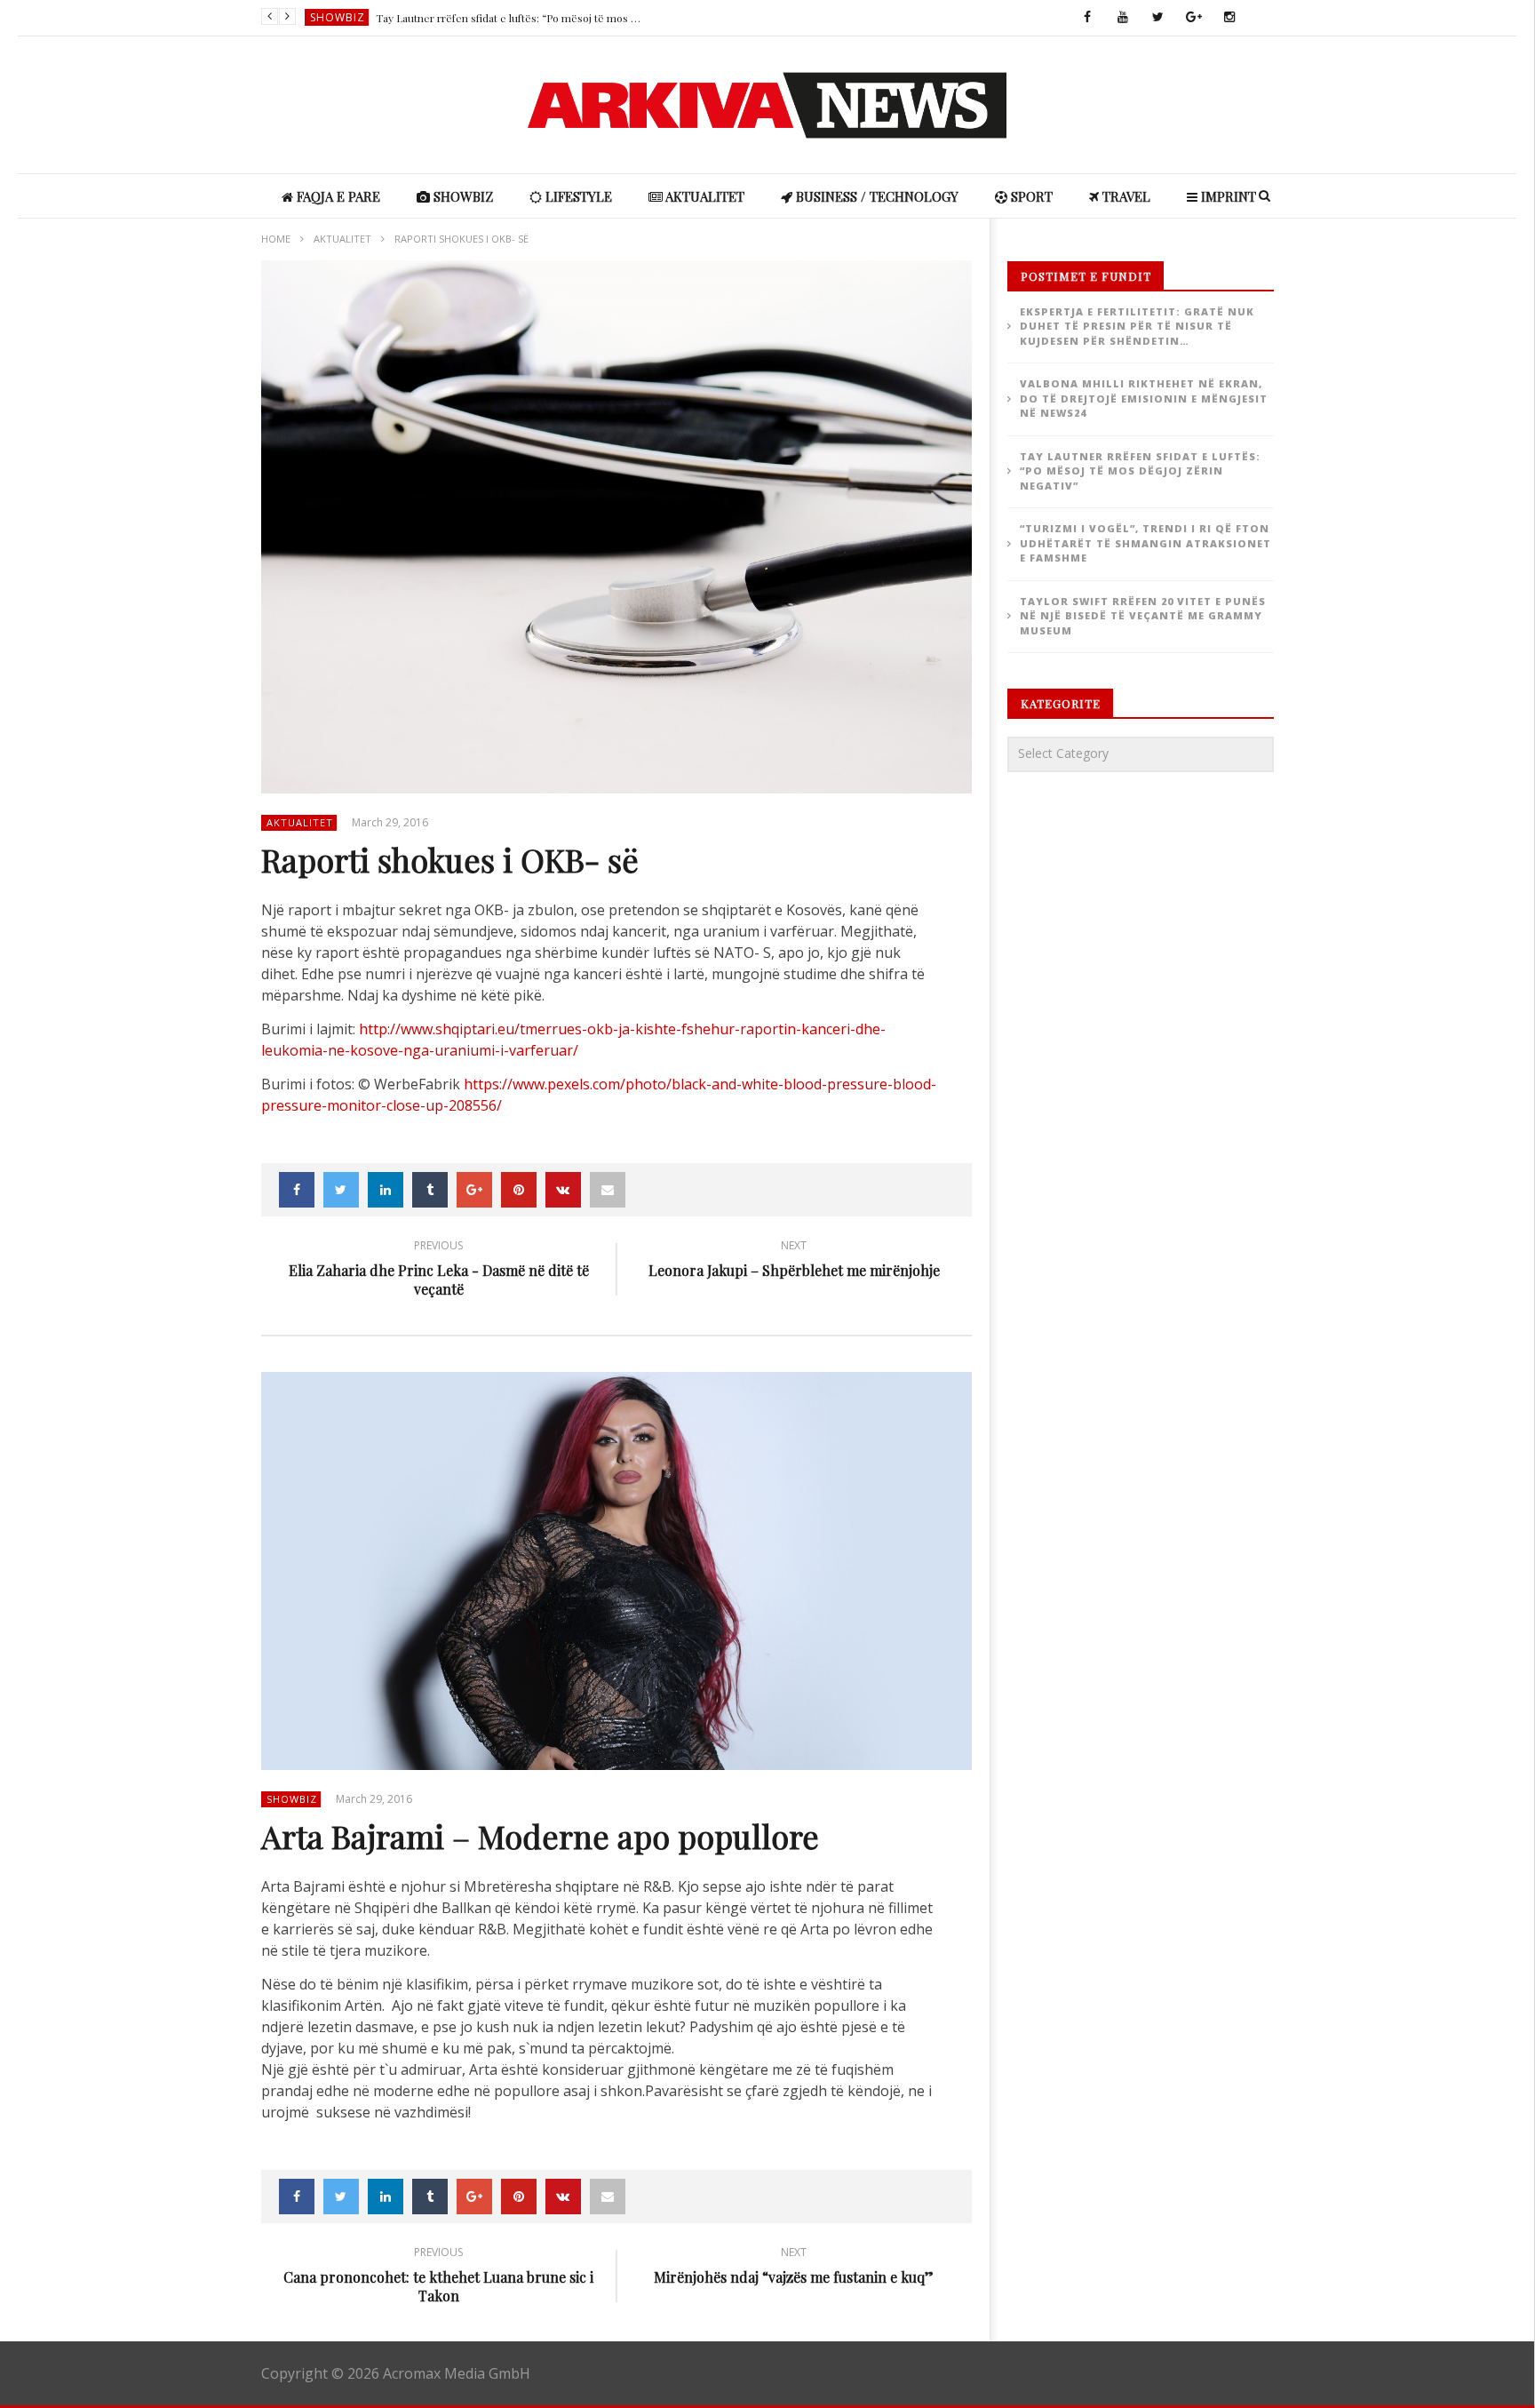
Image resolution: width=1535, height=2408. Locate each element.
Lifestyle (577, 196)
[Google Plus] (1194, 18)
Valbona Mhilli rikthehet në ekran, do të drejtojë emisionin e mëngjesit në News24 (1144, 398)
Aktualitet (704, 196)
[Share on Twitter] (341, 1190)
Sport (1030, 196)
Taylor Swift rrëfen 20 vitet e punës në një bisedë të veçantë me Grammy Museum (1143, 616)
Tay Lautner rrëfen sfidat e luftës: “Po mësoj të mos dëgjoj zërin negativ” (509, 18)
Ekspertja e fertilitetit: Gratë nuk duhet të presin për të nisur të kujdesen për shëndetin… (1137, 326)
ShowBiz (338, 17)
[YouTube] (1123, 18)
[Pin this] (519, 1190)
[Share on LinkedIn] (386, 1190)
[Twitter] (1158, 18)
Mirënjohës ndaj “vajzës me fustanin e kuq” (794, 2268)
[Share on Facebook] (297, 1190)
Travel (1125, 196)
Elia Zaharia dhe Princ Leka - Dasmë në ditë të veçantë (439, 1271)
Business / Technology (875, 196)
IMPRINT (1227, 196)
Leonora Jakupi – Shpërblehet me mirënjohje (794, 1261)
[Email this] (608, 1190)
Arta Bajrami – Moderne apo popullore (540, 1836)
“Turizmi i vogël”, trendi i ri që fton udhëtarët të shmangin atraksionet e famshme (1145, 543)
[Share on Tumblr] (430, 1190)
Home (276, 239)
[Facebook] (1087, 18)
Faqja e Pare (337, 196)
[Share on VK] (563, 1190)
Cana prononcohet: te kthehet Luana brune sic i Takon (438, 2277)
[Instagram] (1229, 18)
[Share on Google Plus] (474, 1190)
